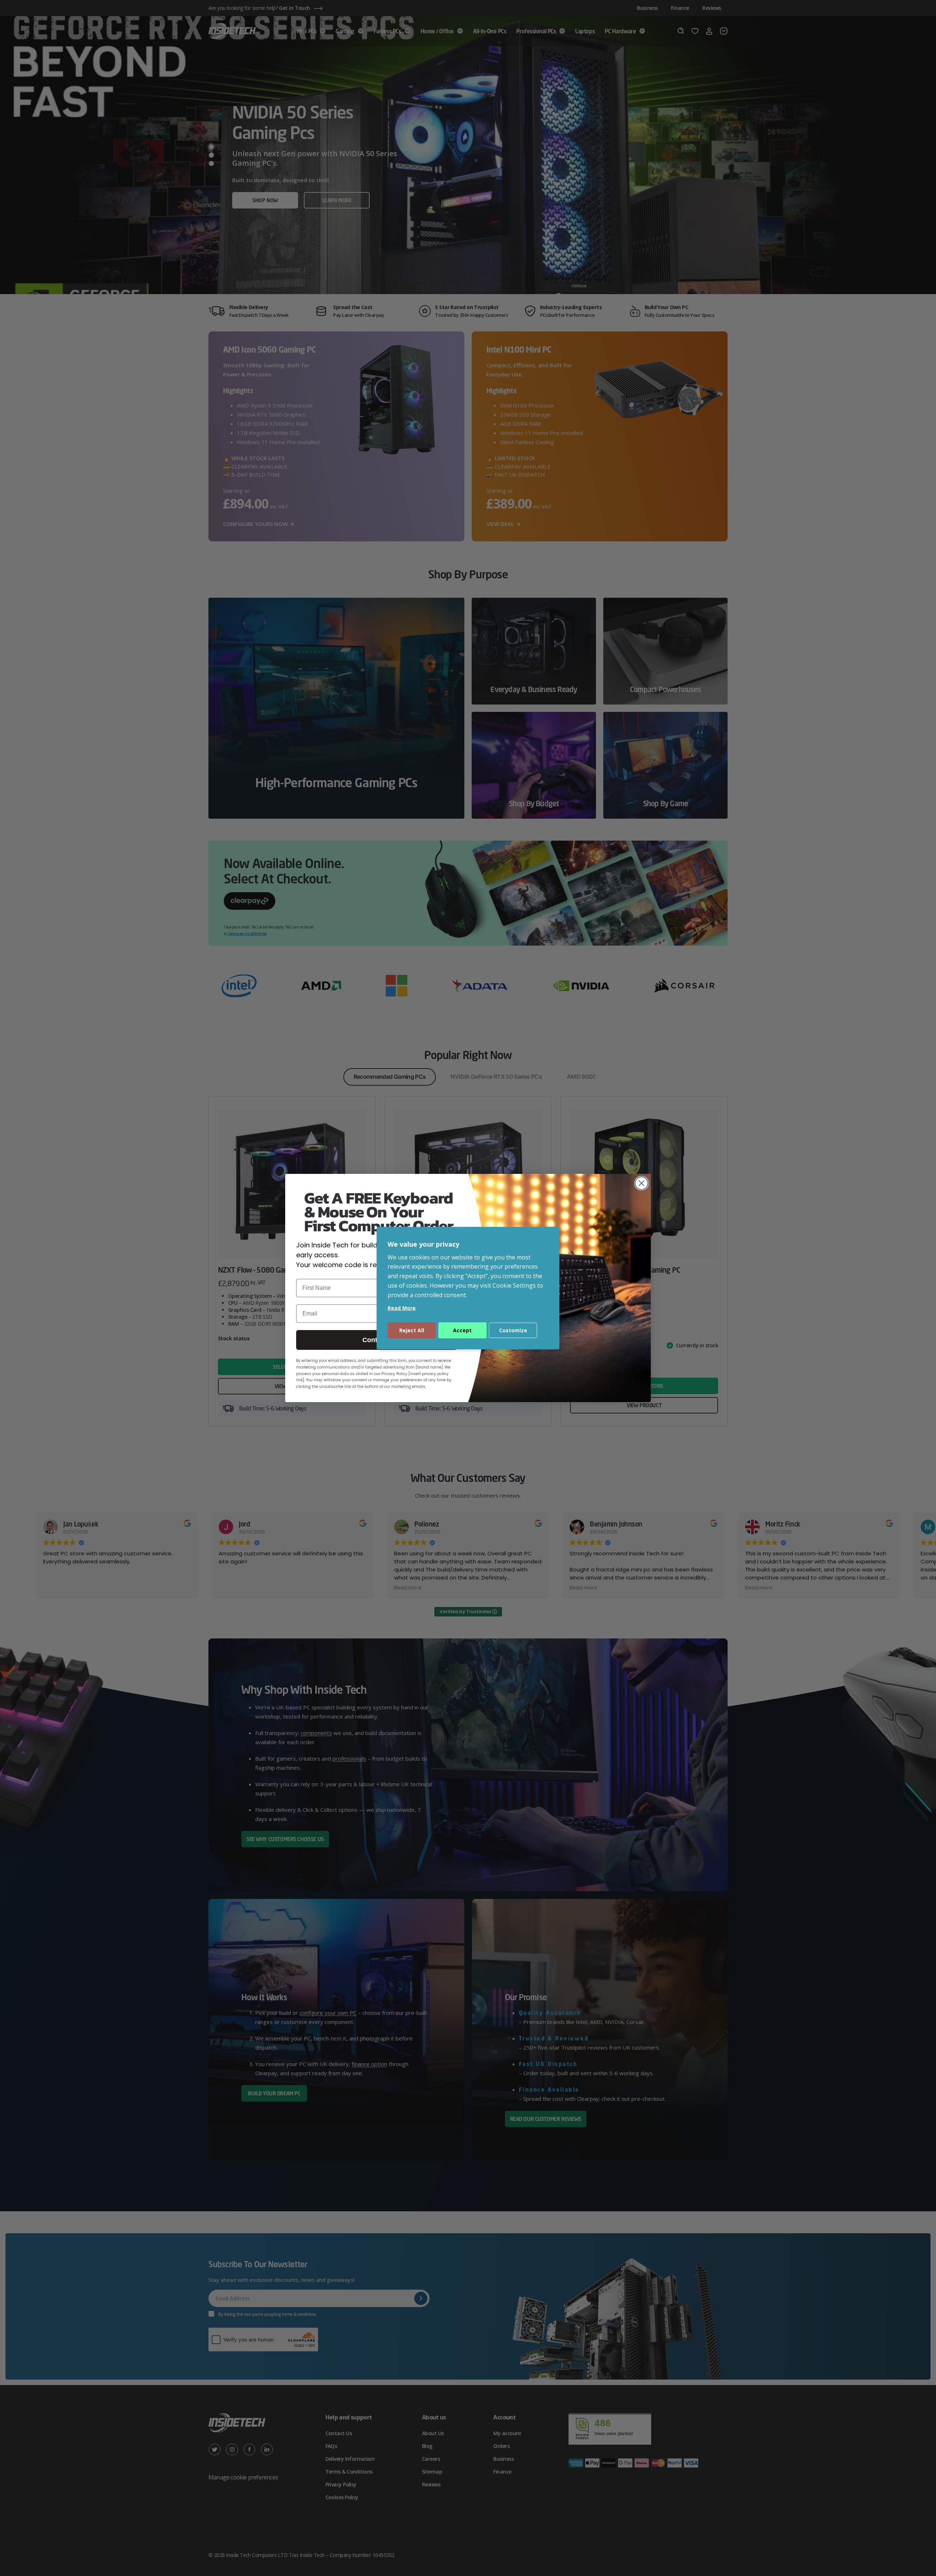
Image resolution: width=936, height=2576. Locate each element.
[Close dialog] (641, 1183)
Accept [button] (462, 1330)
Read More (402, 1308)
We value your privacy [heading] (423, 1244)
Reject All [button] (412, 1330)
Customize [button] (513, 1330)
